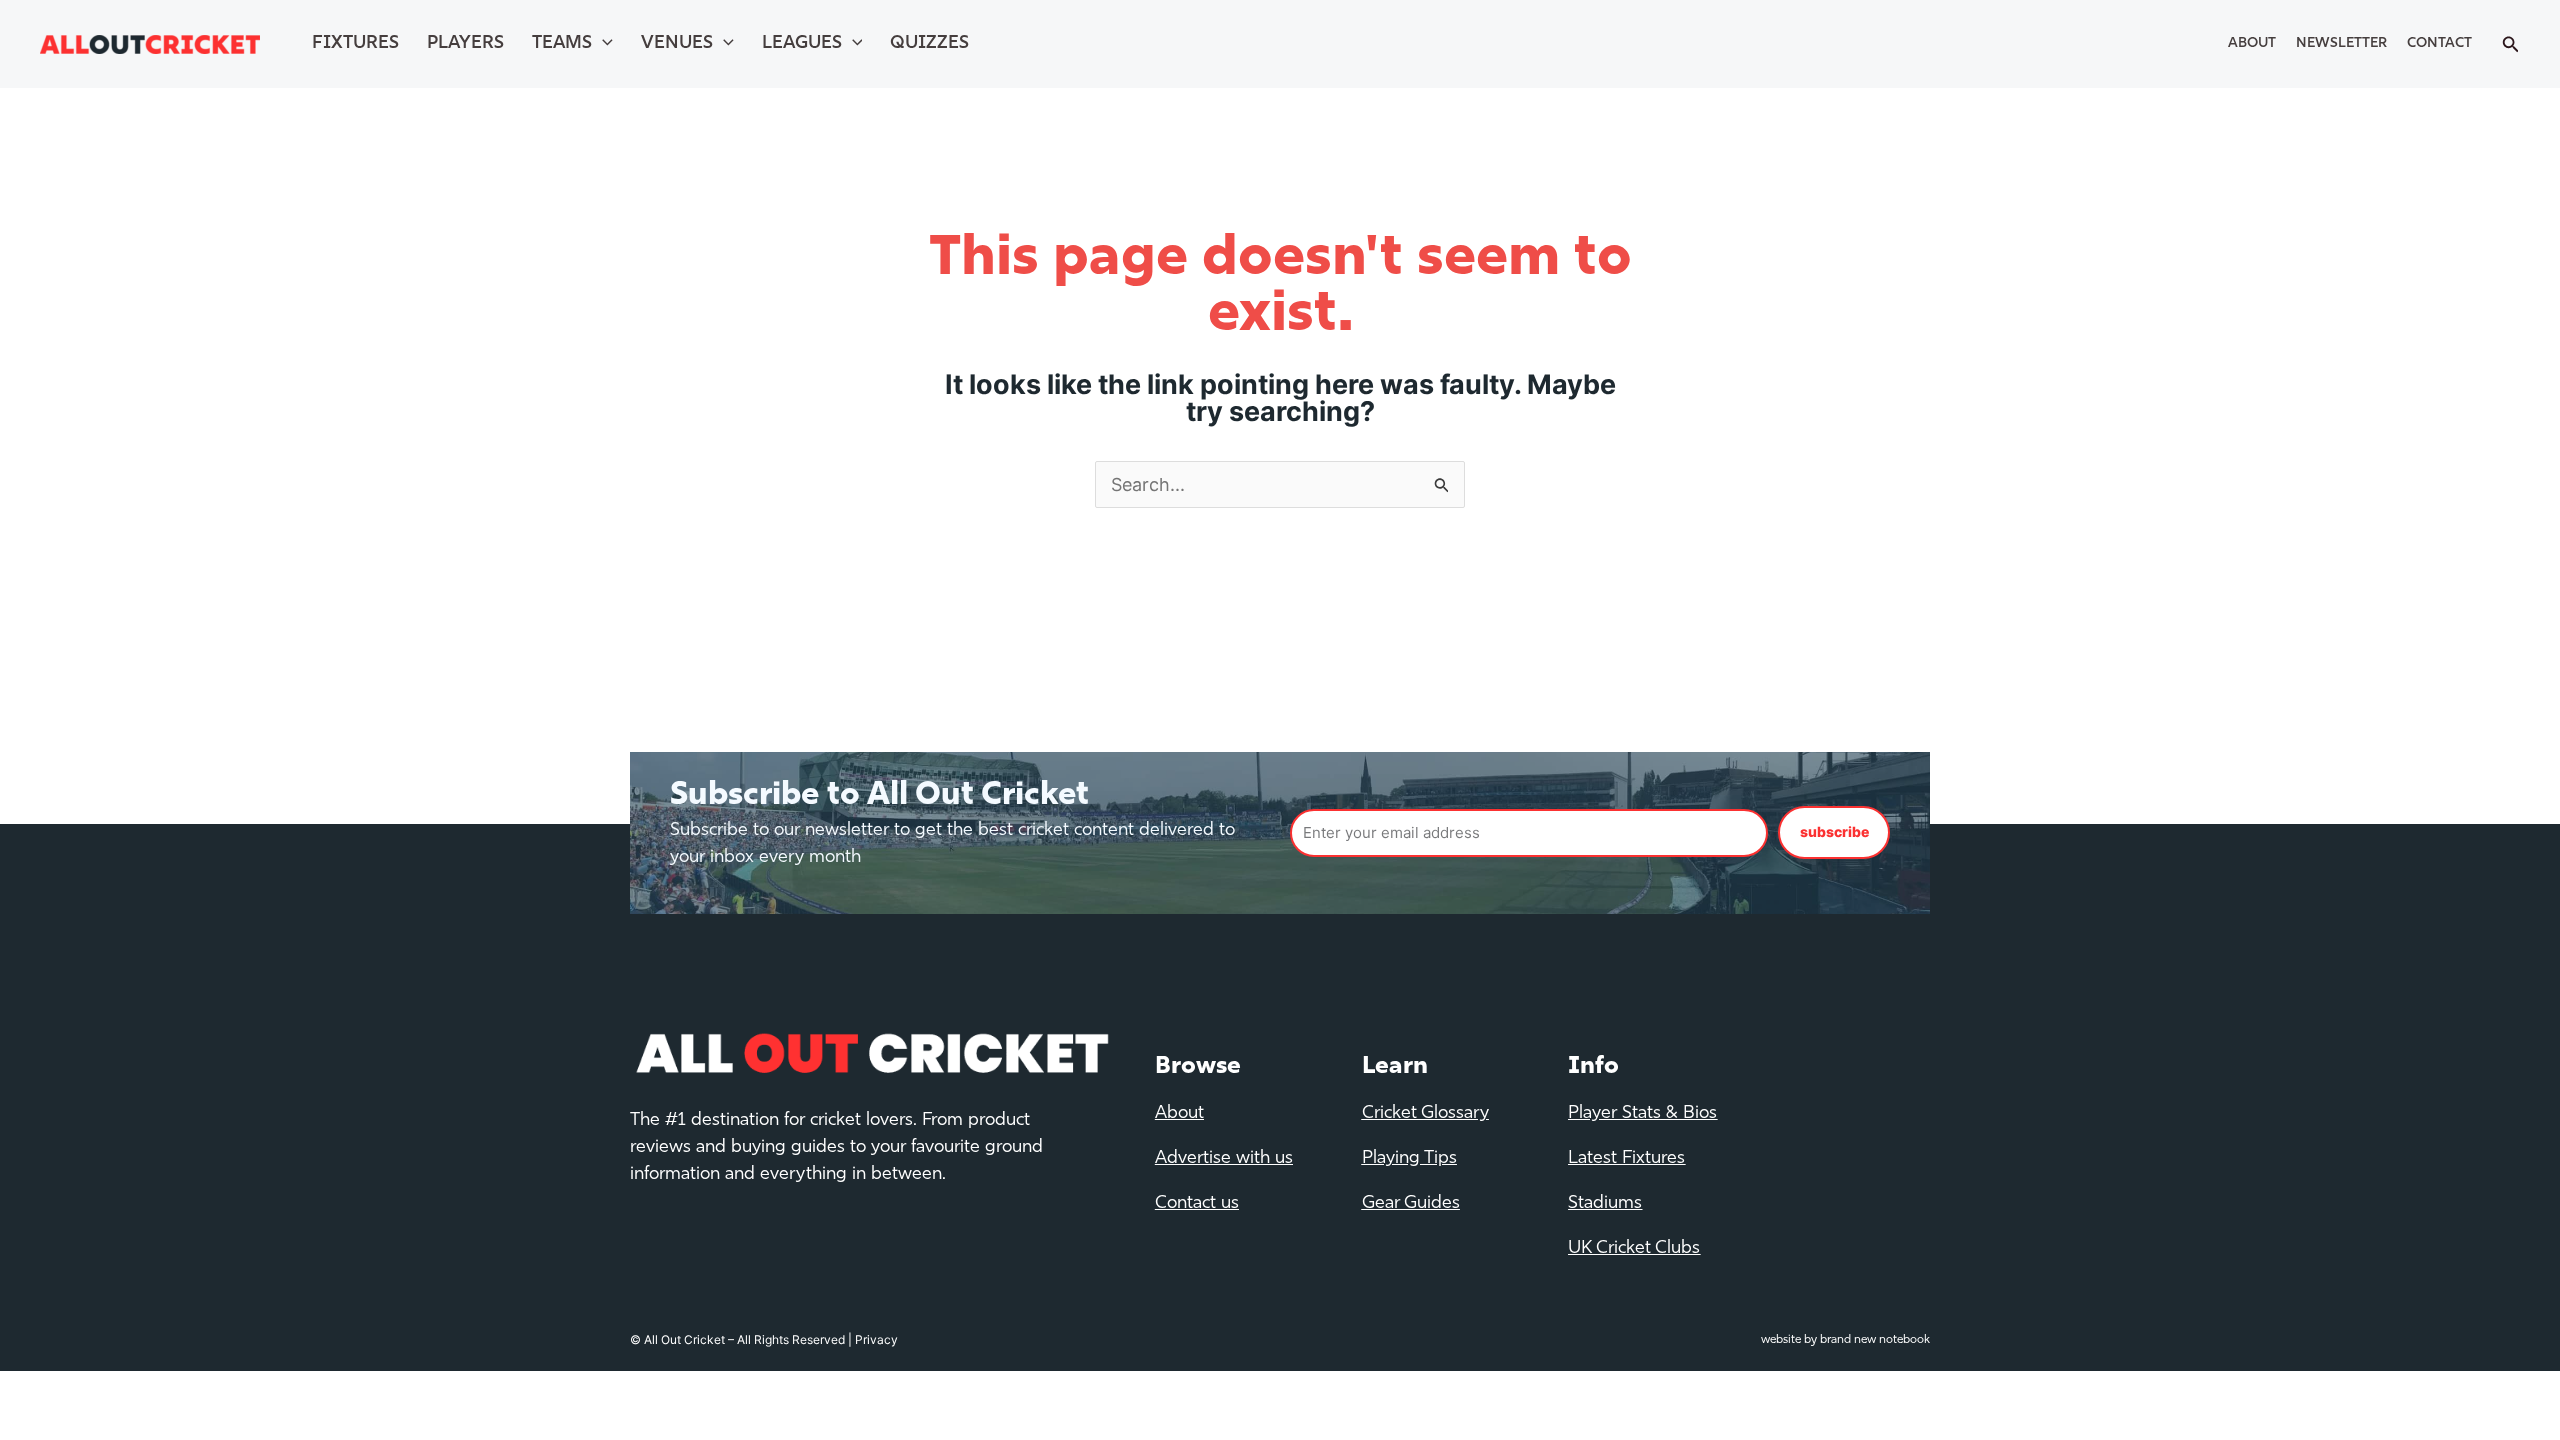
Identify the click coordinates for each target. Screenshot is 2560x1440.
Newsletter (2341, 43)
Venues (677, 44)
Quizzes (929, 44)
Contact (2439, 43)
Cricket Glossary (1425, 1114)
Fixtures (355, 44)
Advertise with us (1224, 1159)
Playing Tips (1409, 1159)
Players (465, 44)
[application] (602, 44)
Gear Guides (1411, 1204)
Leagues (802, 44)
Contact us (1197, 1204)
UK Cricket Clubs (1634, 1249)
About (2252, 43)
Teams (562, 44)
